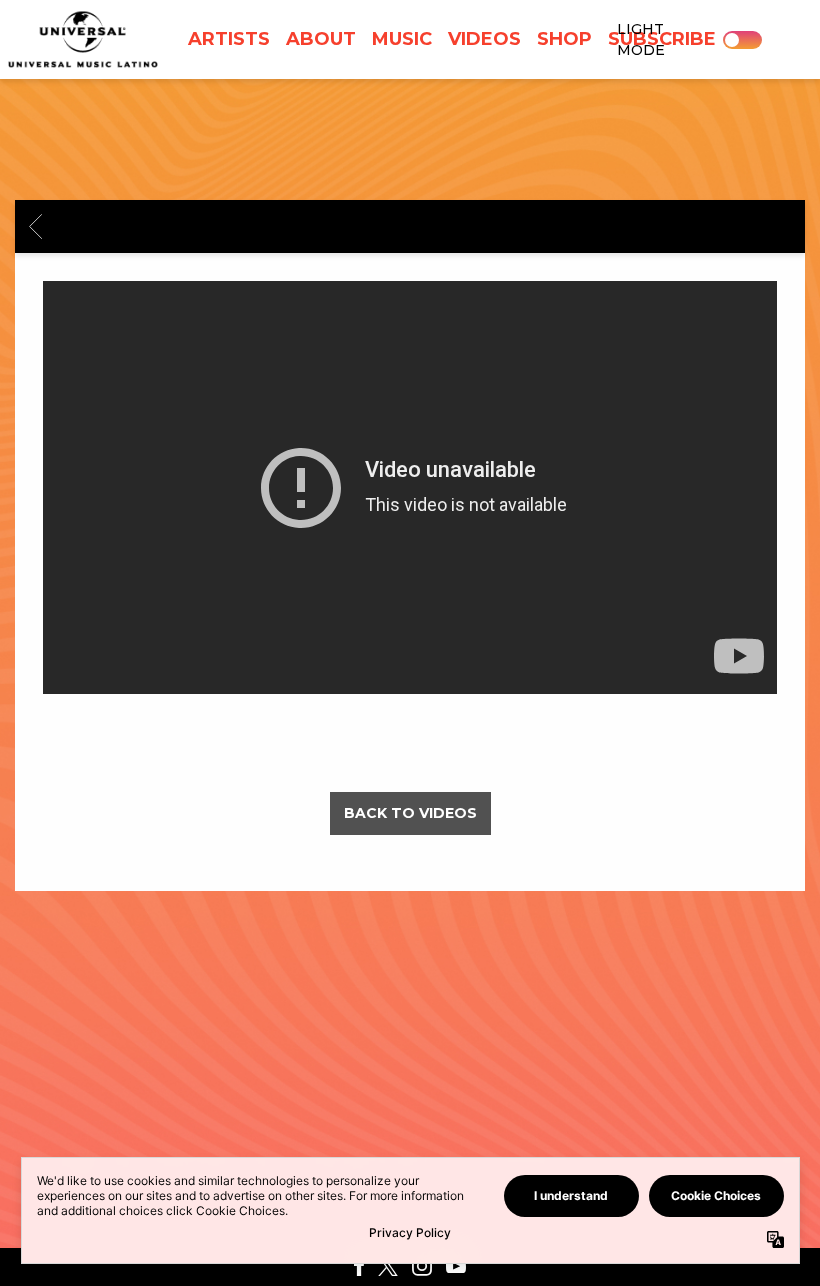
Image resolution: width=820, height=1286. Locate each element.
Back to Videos (410, 813)
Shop (564, 39)
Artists (229, 39)
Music (402, 39)
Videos (484, 39)
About (321, 39)
